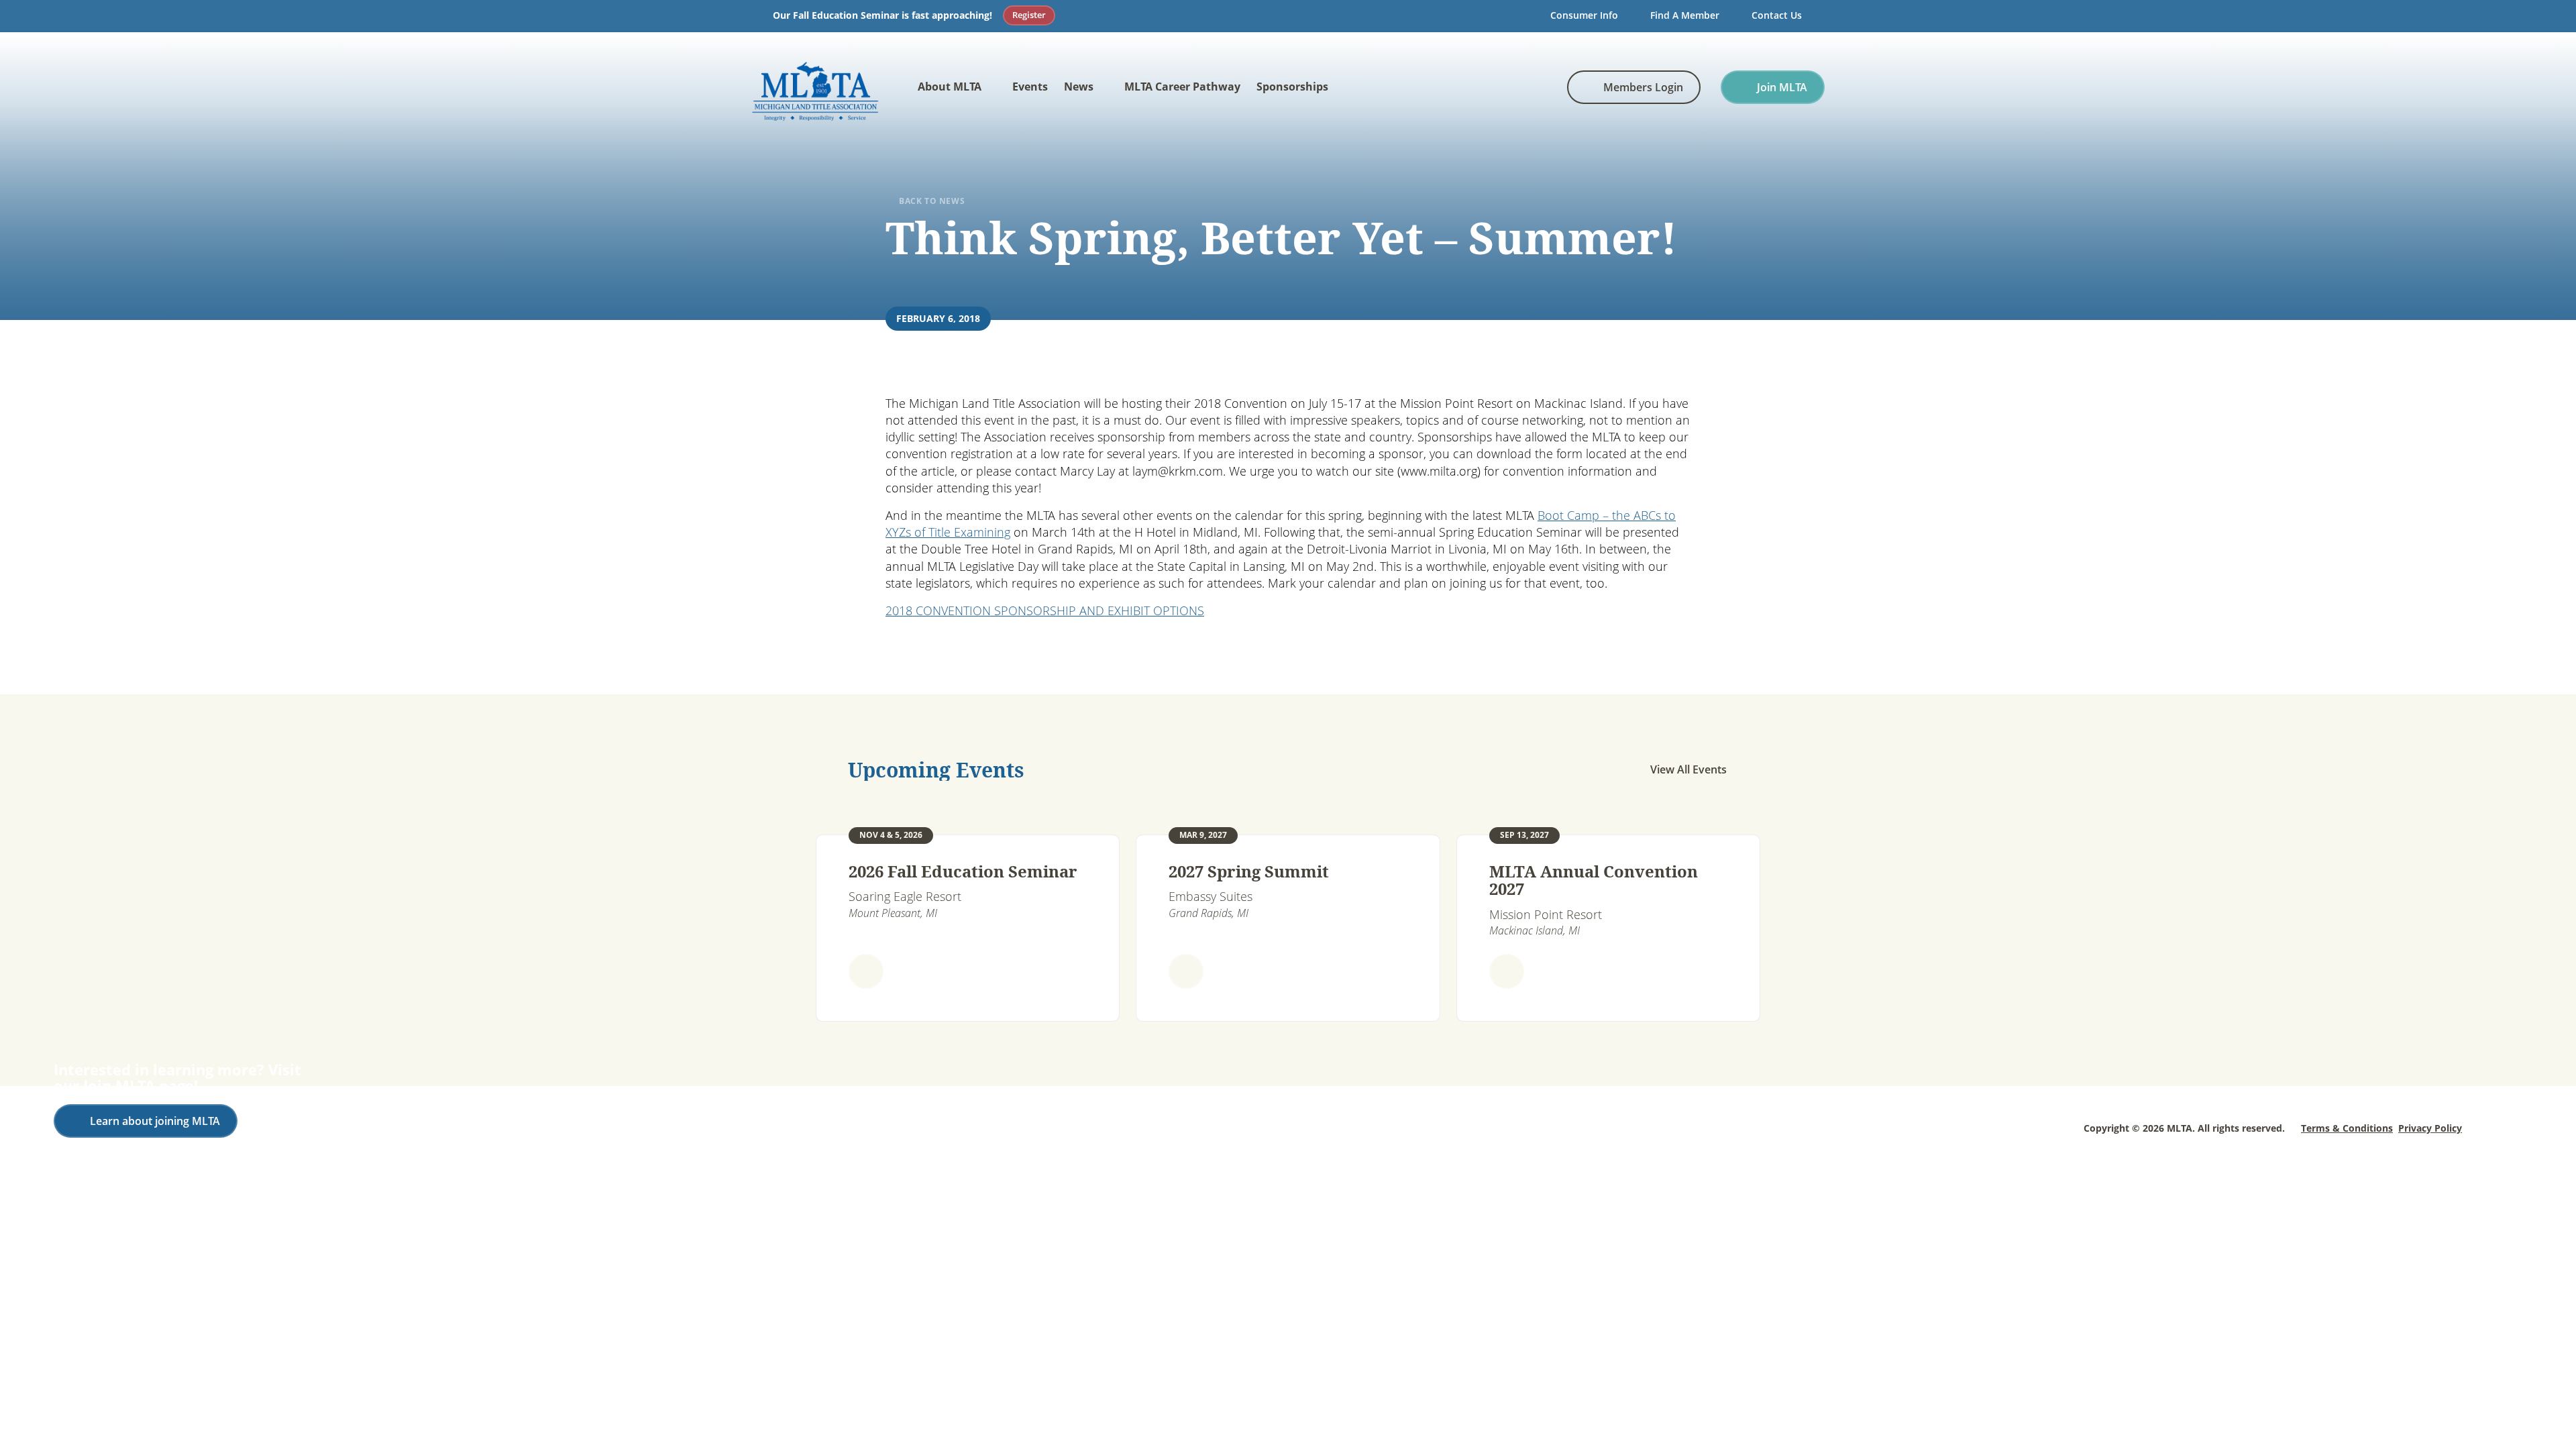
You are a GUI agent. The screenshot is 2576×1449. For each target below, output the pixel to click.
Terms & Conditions (2347, 1128)
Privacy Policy (2430, 1128)
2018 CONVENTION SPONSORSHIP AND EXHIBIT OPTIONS (1045, 610)
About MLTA (950, 87)
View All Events (1688, 769)
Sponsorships (1292, 87)
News (1079, 87)
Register (1029, 15)
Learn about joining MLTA (155, 1121)
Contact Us (1777, 15)
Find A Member (1685, 15)
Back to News (932, 201)
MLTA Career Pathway (1182, 87)
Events (1030, 87)
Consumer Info (1584, 15)
